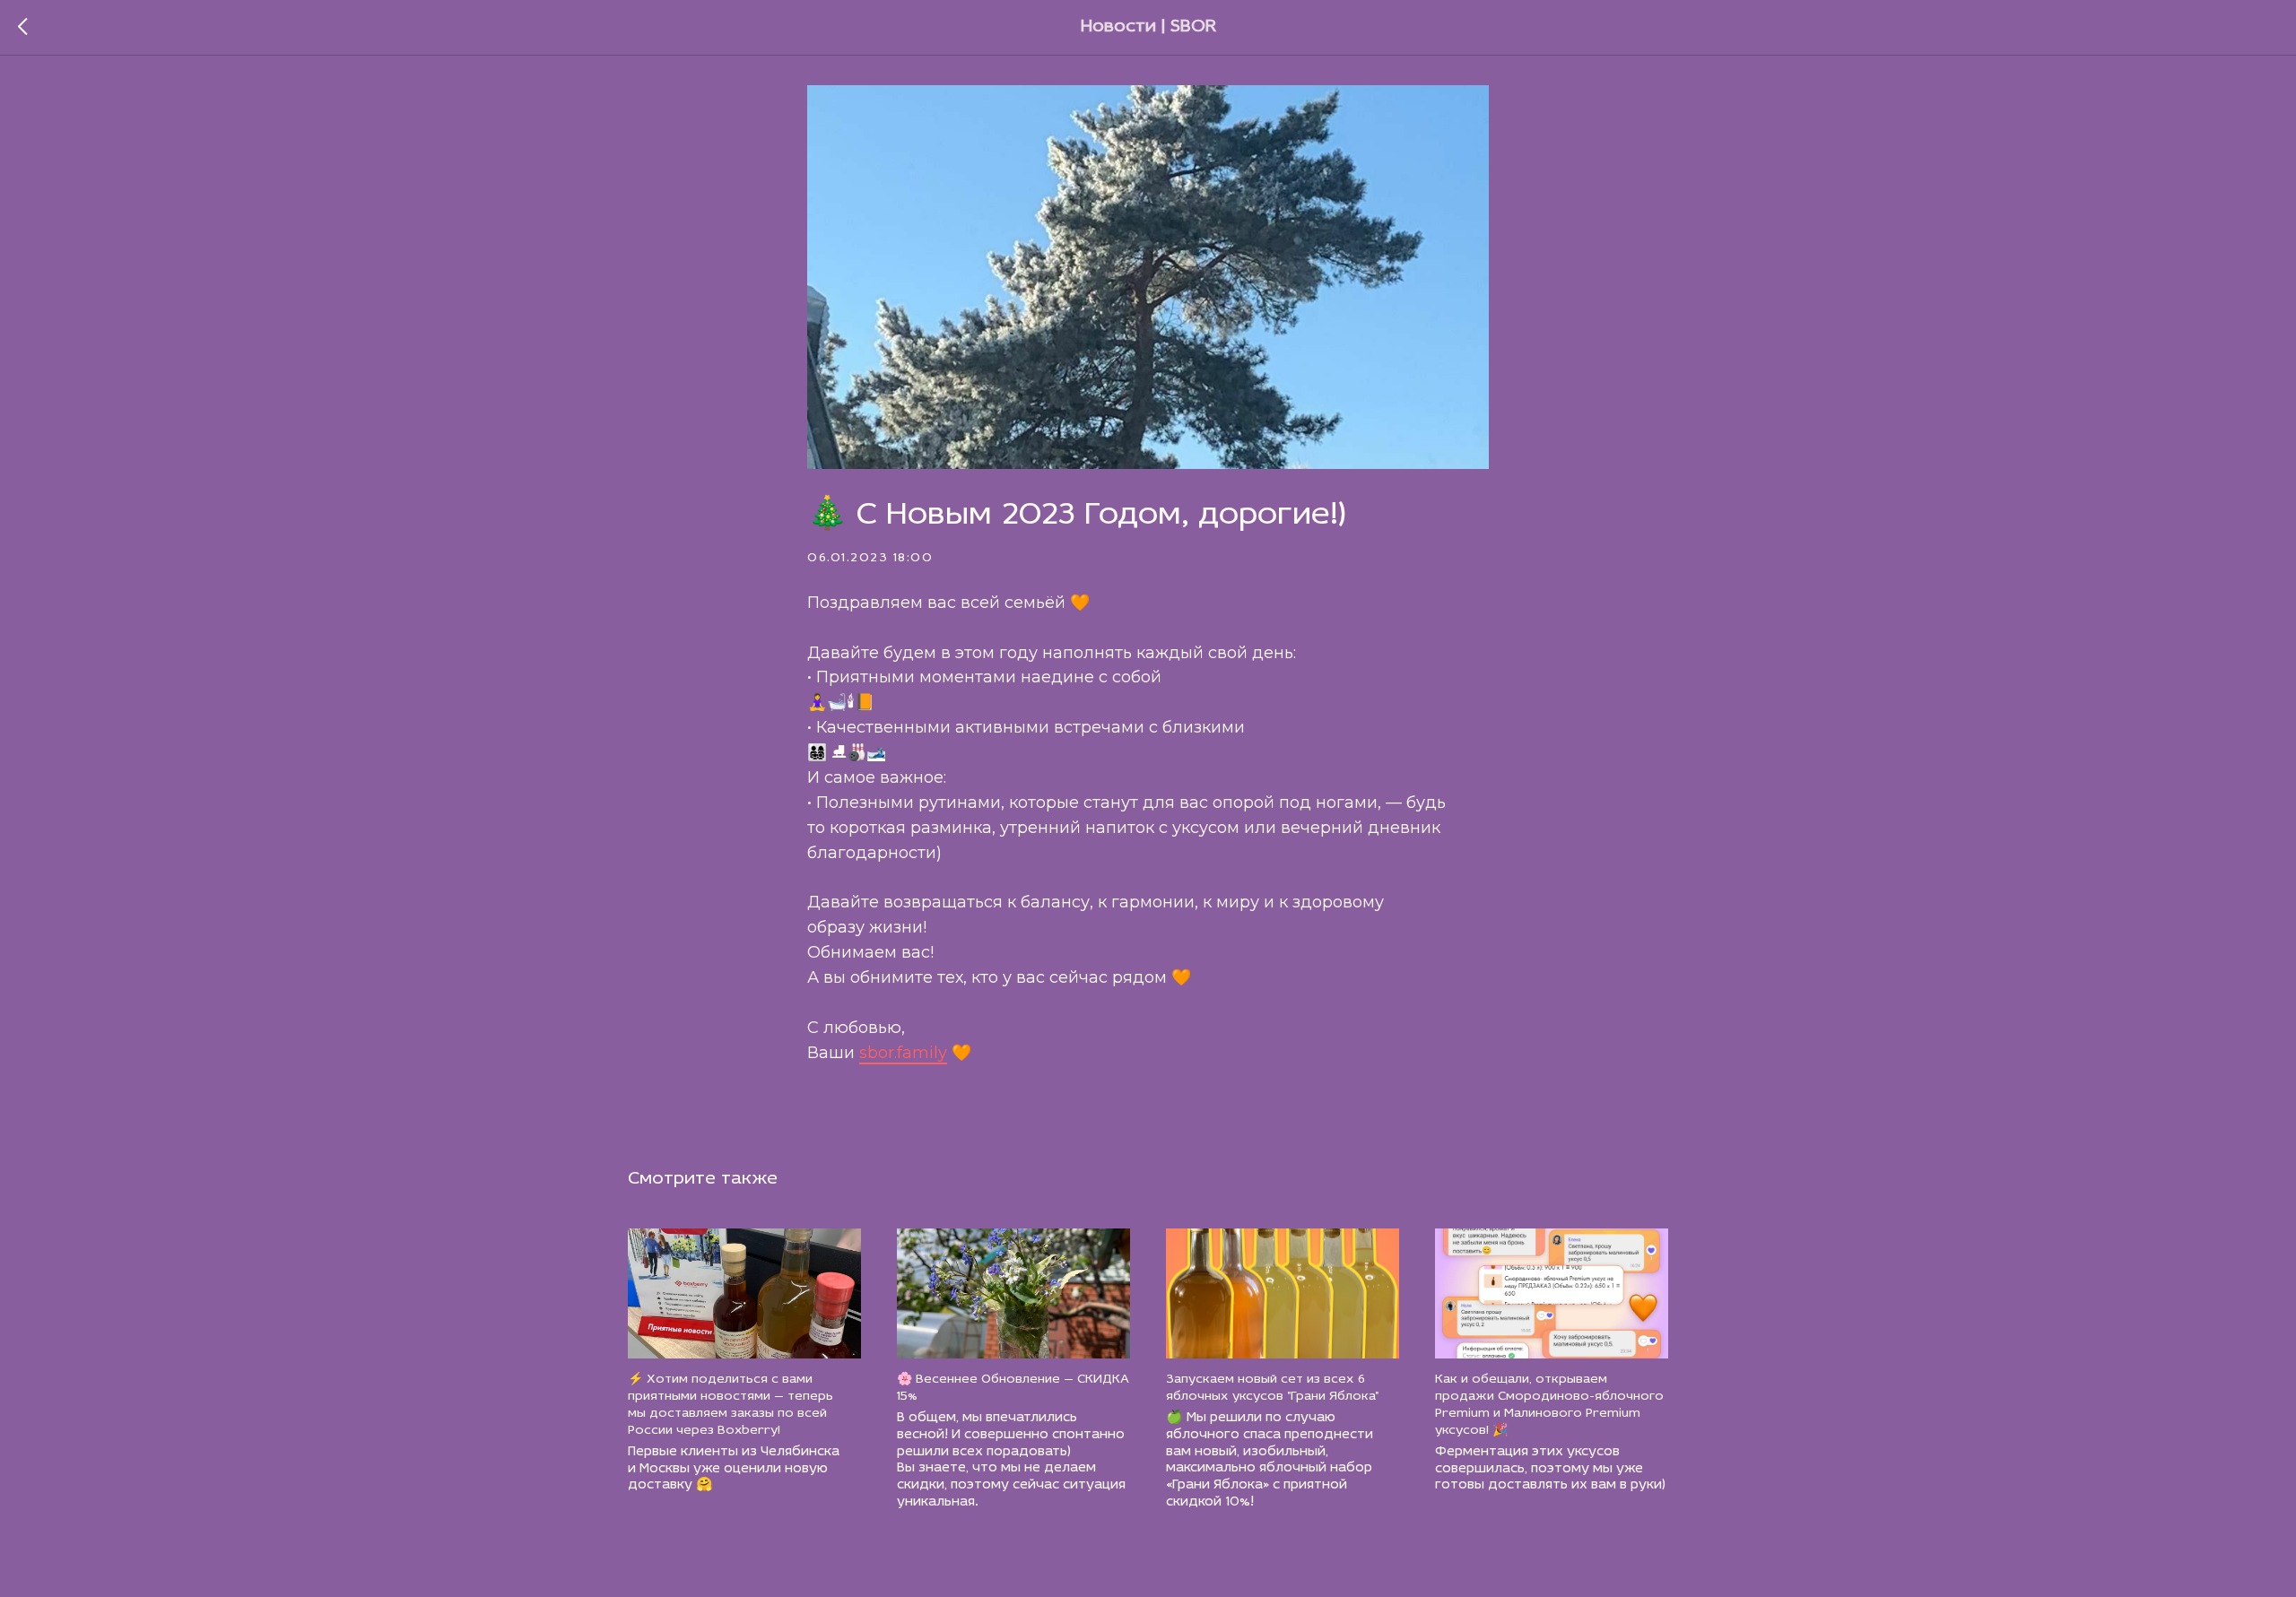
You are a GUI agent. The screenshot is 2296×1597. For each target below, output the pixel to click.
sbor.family (903, 1053)
